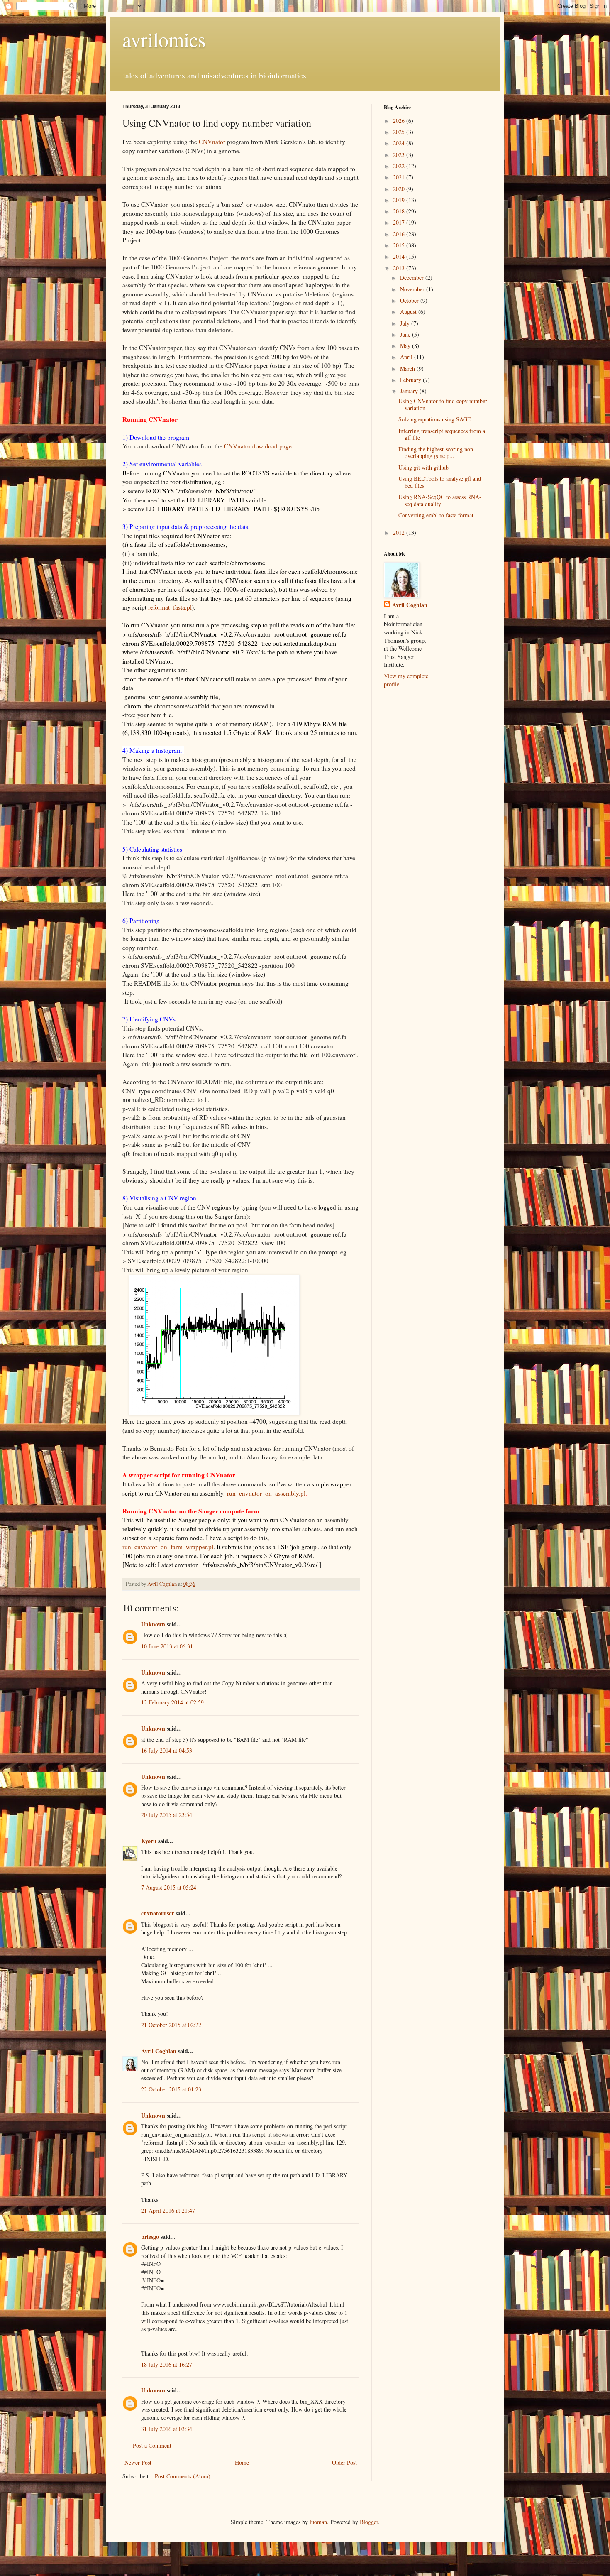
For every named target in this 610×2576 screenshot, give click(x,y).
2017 (400, 222)
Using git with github (423, 467)
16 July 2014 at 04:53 (167, 1750)
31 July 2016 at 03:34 (167, 2429)
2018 (400, 211)
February (411, 380)
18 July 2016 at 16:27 (167, 2364)
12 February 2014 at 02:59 (172, 1702)
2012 (400, 533)
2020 (400, 189)
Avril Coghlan (159, 2051)
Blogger (369, 2522)
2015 (400, 245)
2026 (400, 121)
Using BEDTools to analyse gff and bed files (440, 482)
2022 (400, 166)
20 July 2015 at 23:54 (167, 1815)
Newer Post (138, 2462)
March (408, 369)
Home (242, 2462)
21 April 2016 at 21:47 (168, 2210)
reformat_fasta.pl (170, 607)
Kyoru (149, 1841)
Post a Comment (152, 2445)
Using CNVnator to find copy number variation (443, 404)
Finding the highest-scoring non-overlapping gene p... (437, 453)
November (413, 289)
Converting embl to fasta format (436, 515)
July (406, 323)
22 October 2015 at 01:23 (171, 2089)
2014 (400, 256)
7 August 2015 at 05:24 (169, 1887)
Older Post (344, 2462)
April (407, 357)
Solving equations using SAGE (435, 419)
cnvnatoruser (157, 1913)
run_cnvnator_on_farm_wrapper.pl (168, 1547)
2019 (400, 200)
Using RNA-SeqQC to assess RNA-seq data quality (440, 500)
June (406, 334)
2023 (400, 155)
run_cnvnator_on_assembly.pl (267, 1493)
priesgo (150, 2237)
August (409, 312)
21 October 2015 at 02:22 (171, 2025)
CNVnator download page (258, 446)
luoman (318, 2522)
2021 (400, 177)
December (413, 278)
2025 (400, 132)
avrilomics (164, 39)
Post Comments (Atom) (183, 2476)
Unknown (153, 1624)
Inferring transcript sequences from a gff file (442, 434)
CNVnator (212, 142)
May (406, 346)
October (410, 300)
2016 (400, 234)
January (410, 391)
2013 (400, 268)
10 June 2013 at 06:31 (167, 1646)
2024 (400, 143)
